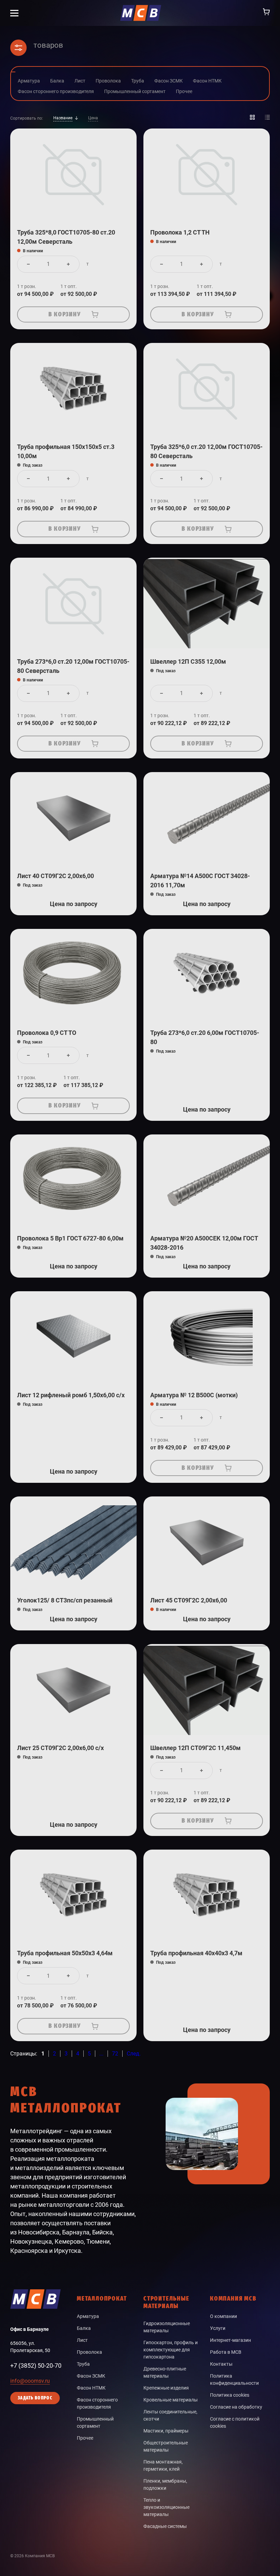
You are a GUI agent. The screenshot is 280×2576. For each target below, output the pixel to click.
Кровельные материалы (171, 2400)
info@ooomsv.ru (30, 2381)
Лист (82, 2340)
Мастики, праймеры (166, 2431)
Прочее (85, 2438)
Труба (83, 2364)
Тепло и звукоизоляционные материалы (166, 2507)
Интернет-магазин (230, 2340)
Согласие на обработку (236, 2407)
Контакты (221, 2364)
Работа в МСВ (226, 2352)
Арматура (88, 2316)
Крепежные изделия (166, 2388)
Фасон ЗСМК (91, 2376)
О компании (223, 2316)
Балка (84, 2328)
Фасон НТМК (91, 2388)
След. (134, 2054)
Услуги (218, 2328)
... (101, 2054)
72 (115, 2054)
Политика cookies (230, 2395)
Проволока (89, 2352)
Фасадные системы (165, 2526)
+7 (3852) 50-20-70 (36, 2366)
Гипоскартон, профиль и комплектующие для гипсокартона (171, 2350)
